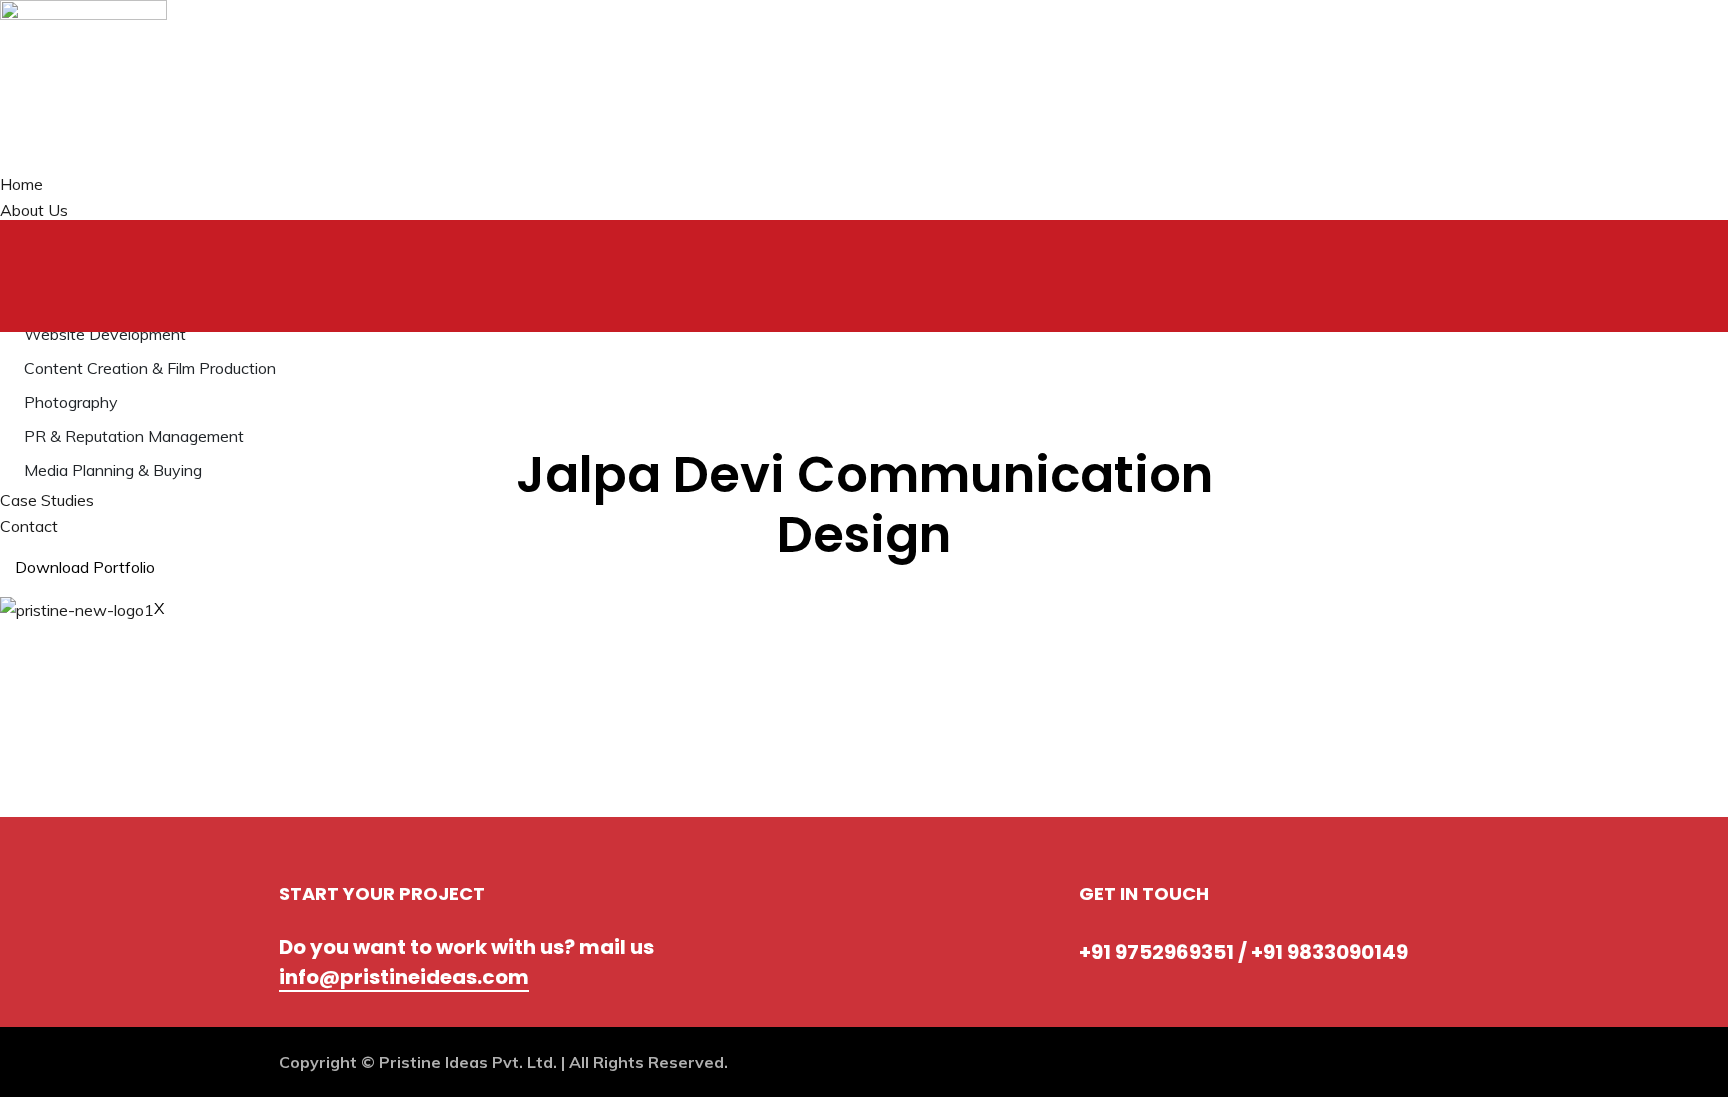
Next (385, 578)
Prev (322, 578)
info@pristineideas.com (404, 977)
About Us (34, 210)
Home (21, 184)
